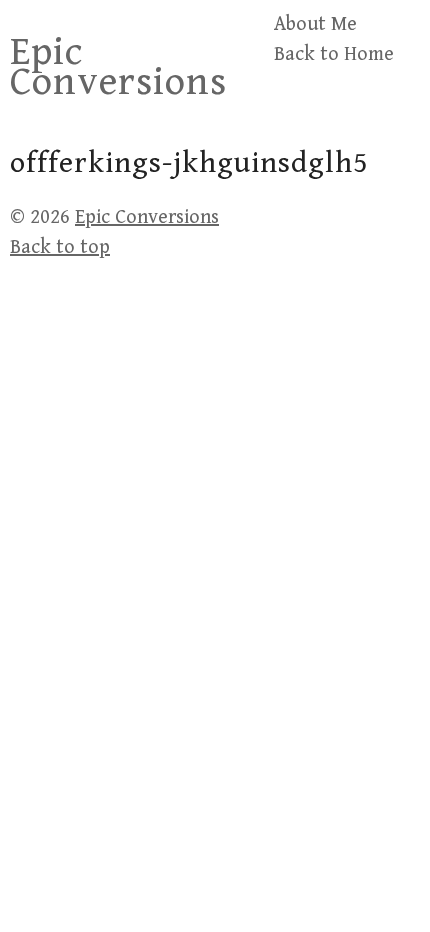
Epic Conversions (118, 67)
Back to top (60, 247)
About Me (315, 24)
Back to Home (334, 54)
